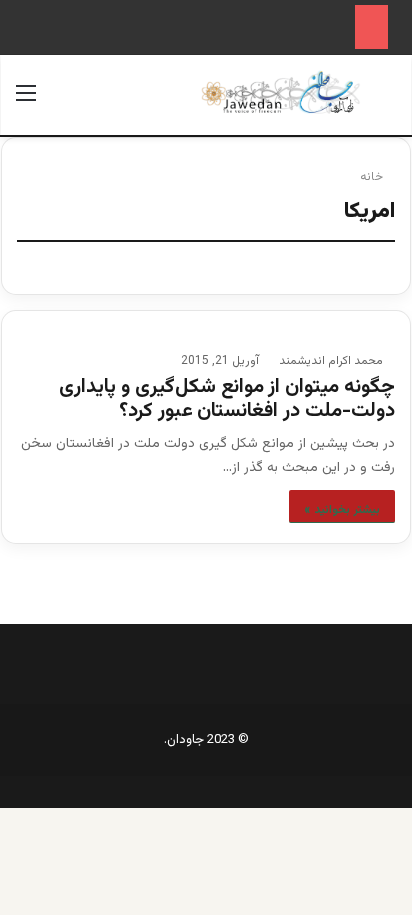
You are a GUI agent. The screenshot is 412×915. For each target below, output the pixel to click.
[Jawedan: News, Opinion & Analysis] (281, 92)
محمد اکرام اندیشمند (331, 361)
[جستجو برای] (386, 102)
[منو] (26, 102)
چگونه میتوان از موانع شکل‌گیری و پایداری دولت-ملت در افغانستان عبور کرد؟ (227, 399)
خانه (373, 177)
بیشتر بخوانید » (342, 510)
